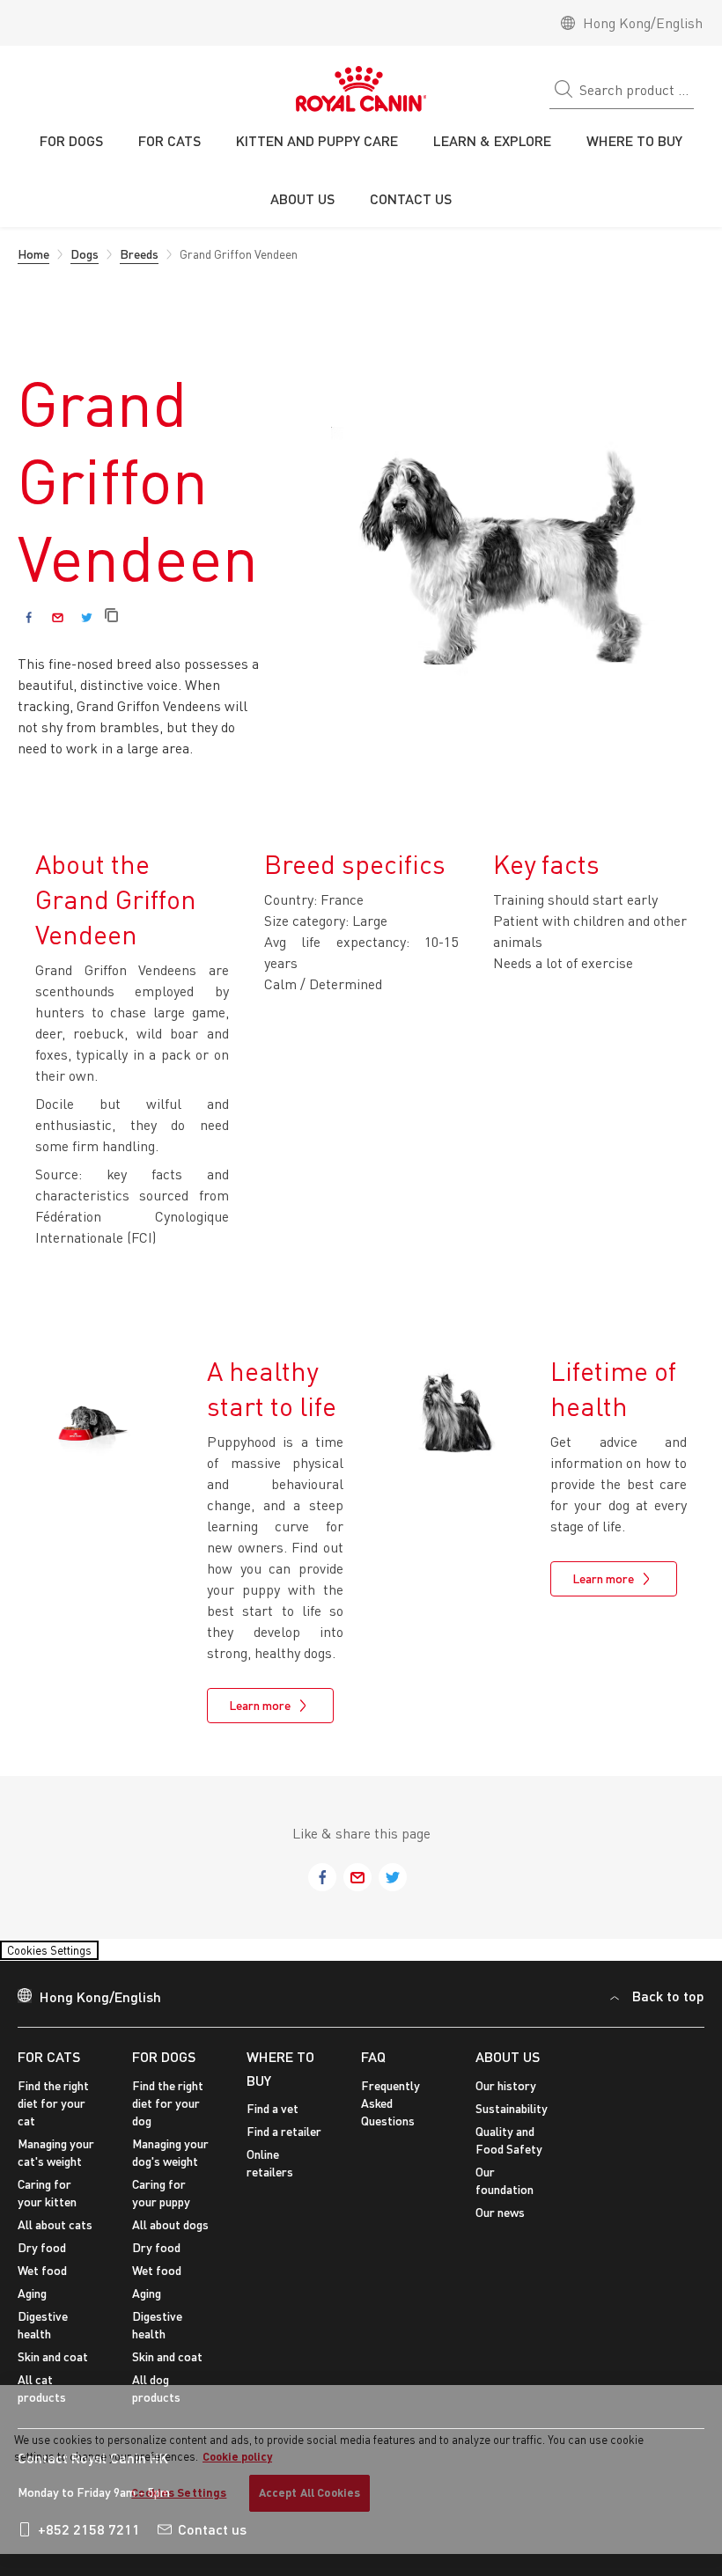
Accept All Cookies (309, 2492)
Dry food (42, 2258)
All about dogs (170, 2235)
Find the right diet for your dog (168, 2114)
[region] (361, 2470)
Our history (506, 2096)
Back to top (668, 2007)
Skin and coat (53, 2367)
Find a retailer (284, 2142)
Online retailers (270, 2173)
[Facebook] (29, 617)
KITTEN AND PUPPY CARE (317, 140)
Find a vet (273, 2119)
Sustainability (512, 2119)
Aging (32, 2304)
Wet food (42, 2281)
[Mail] (58, 617)
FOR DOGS (164, 2067)
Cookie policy (237, 2456)
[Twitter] (87, 617)
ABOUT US (508, 2067)
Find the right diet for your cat (53, 2114)
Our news (500, 2223)
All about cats (55, 2235)
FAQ (373, 2067)
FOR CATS (49, 2067)
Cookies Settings (66, 1955)
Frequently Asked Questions (390, 2114)
